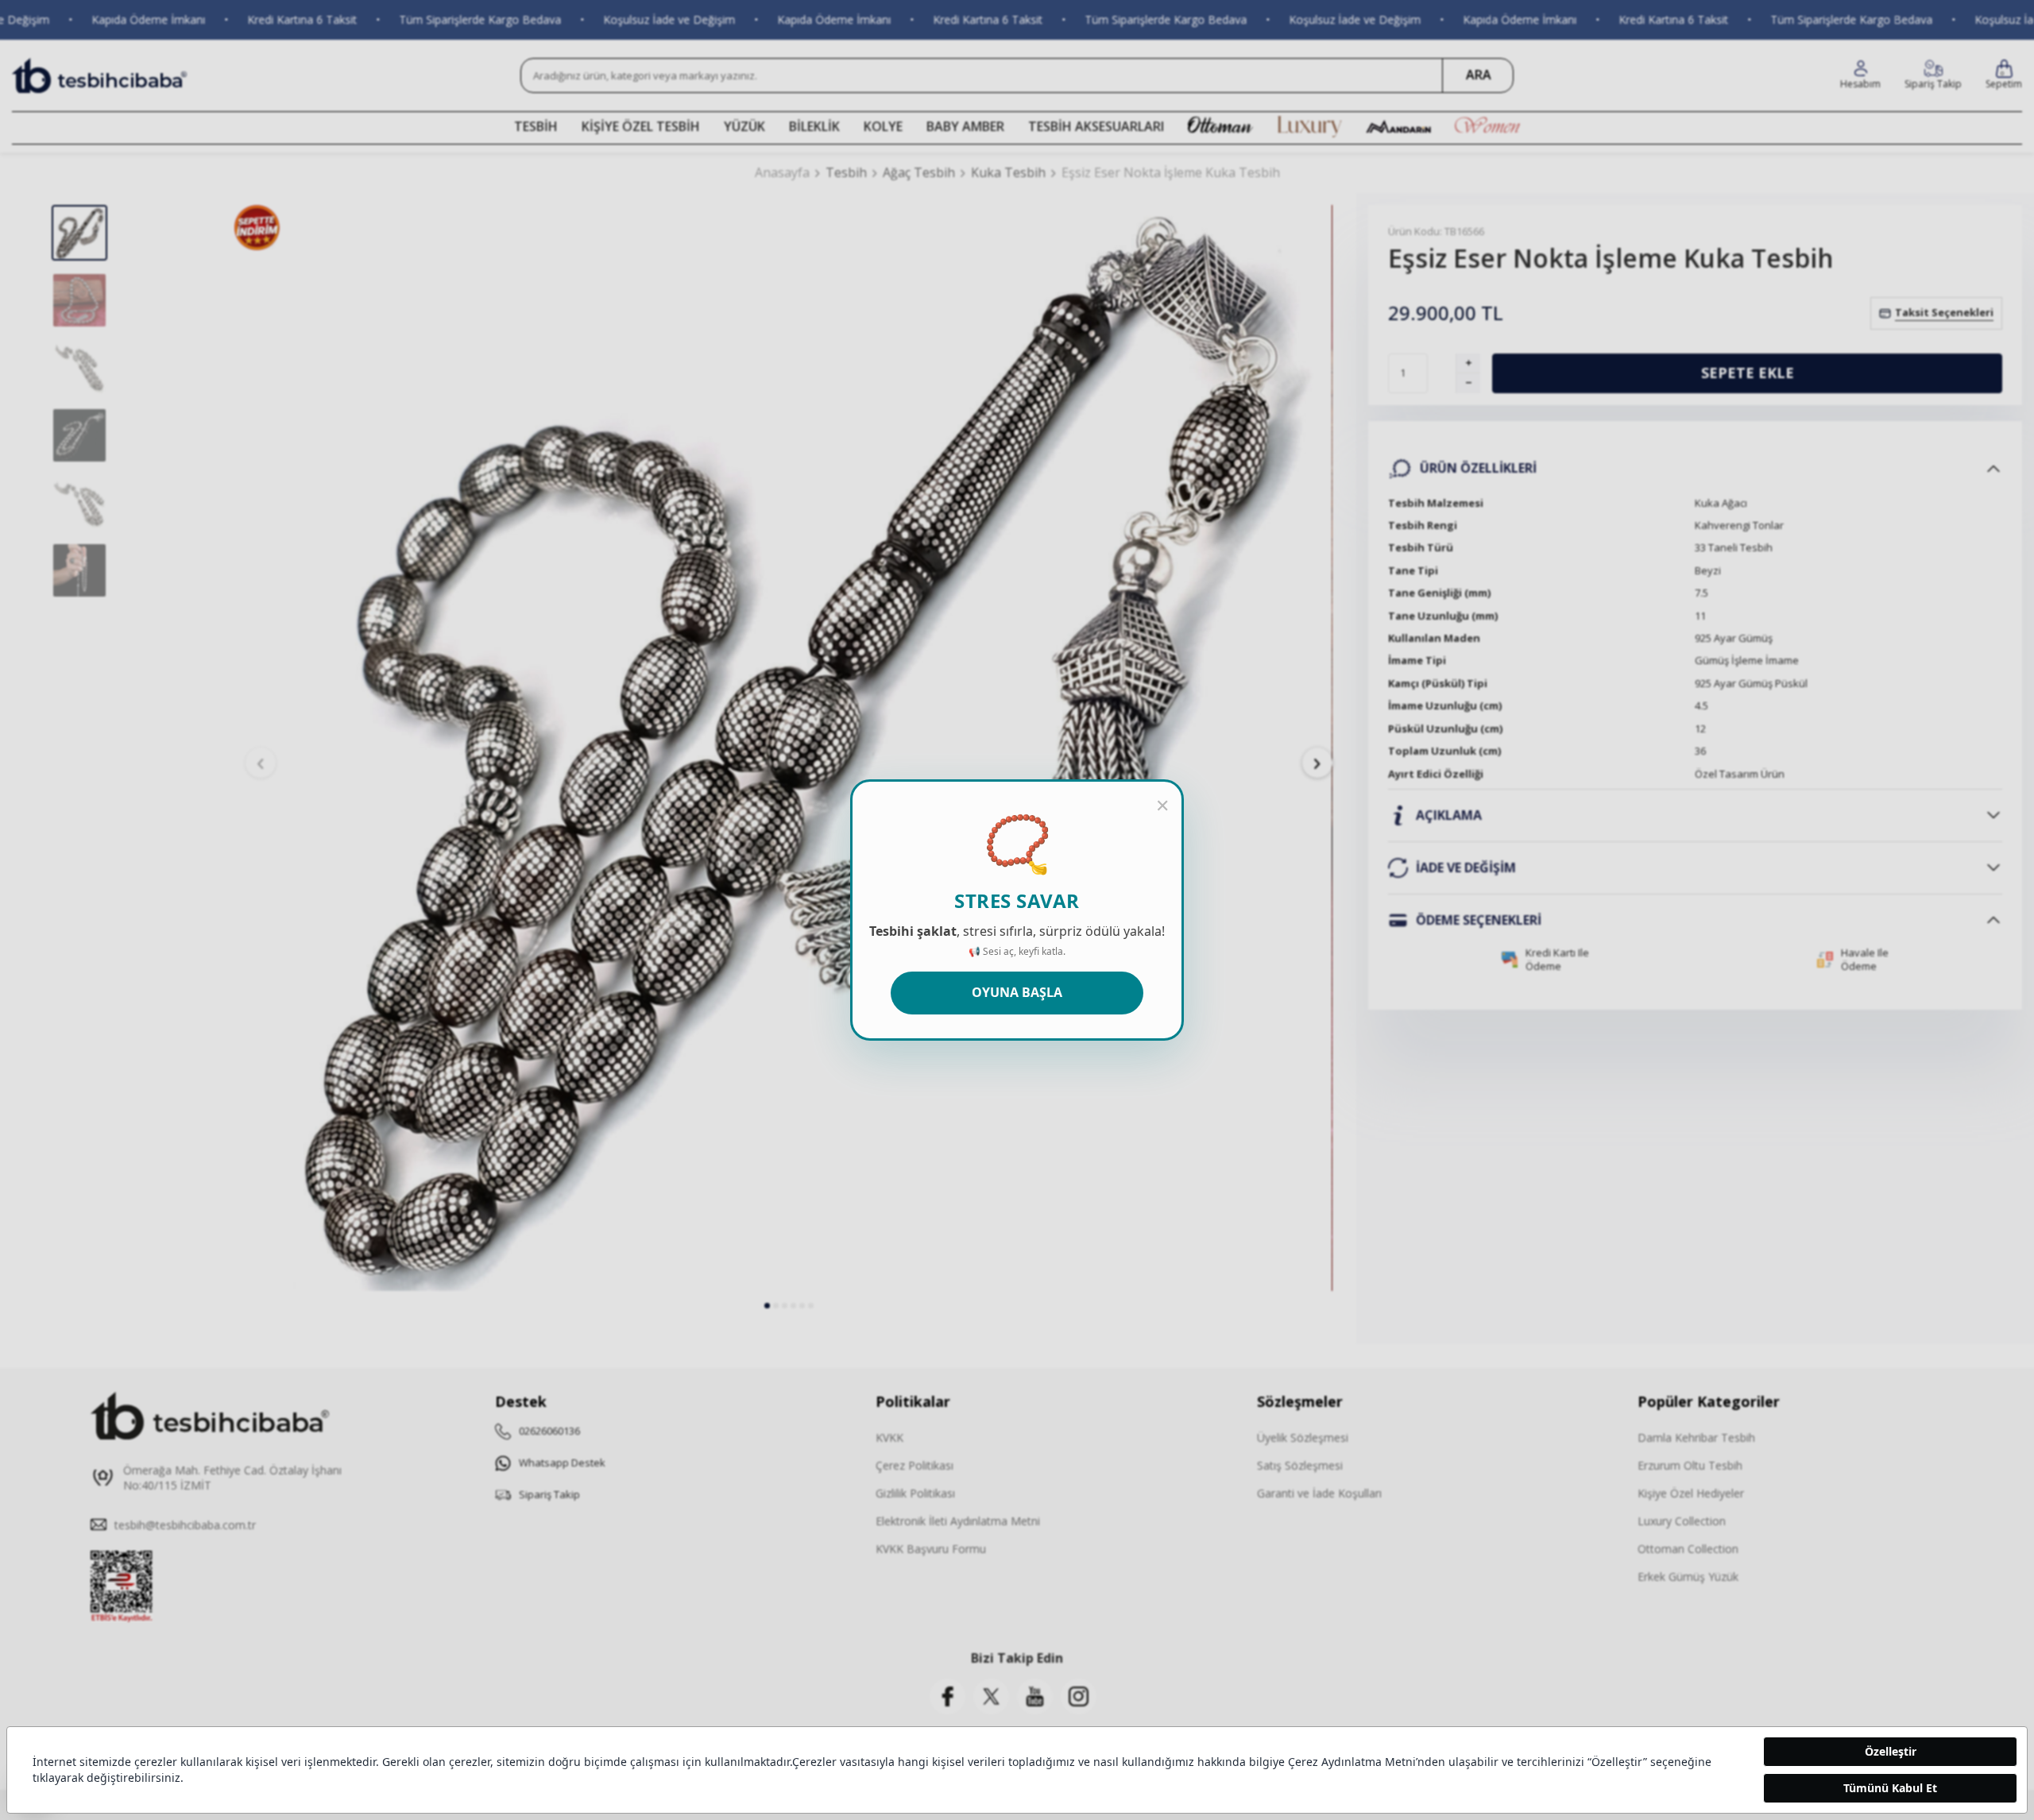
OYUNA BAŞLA (1017, 992)
